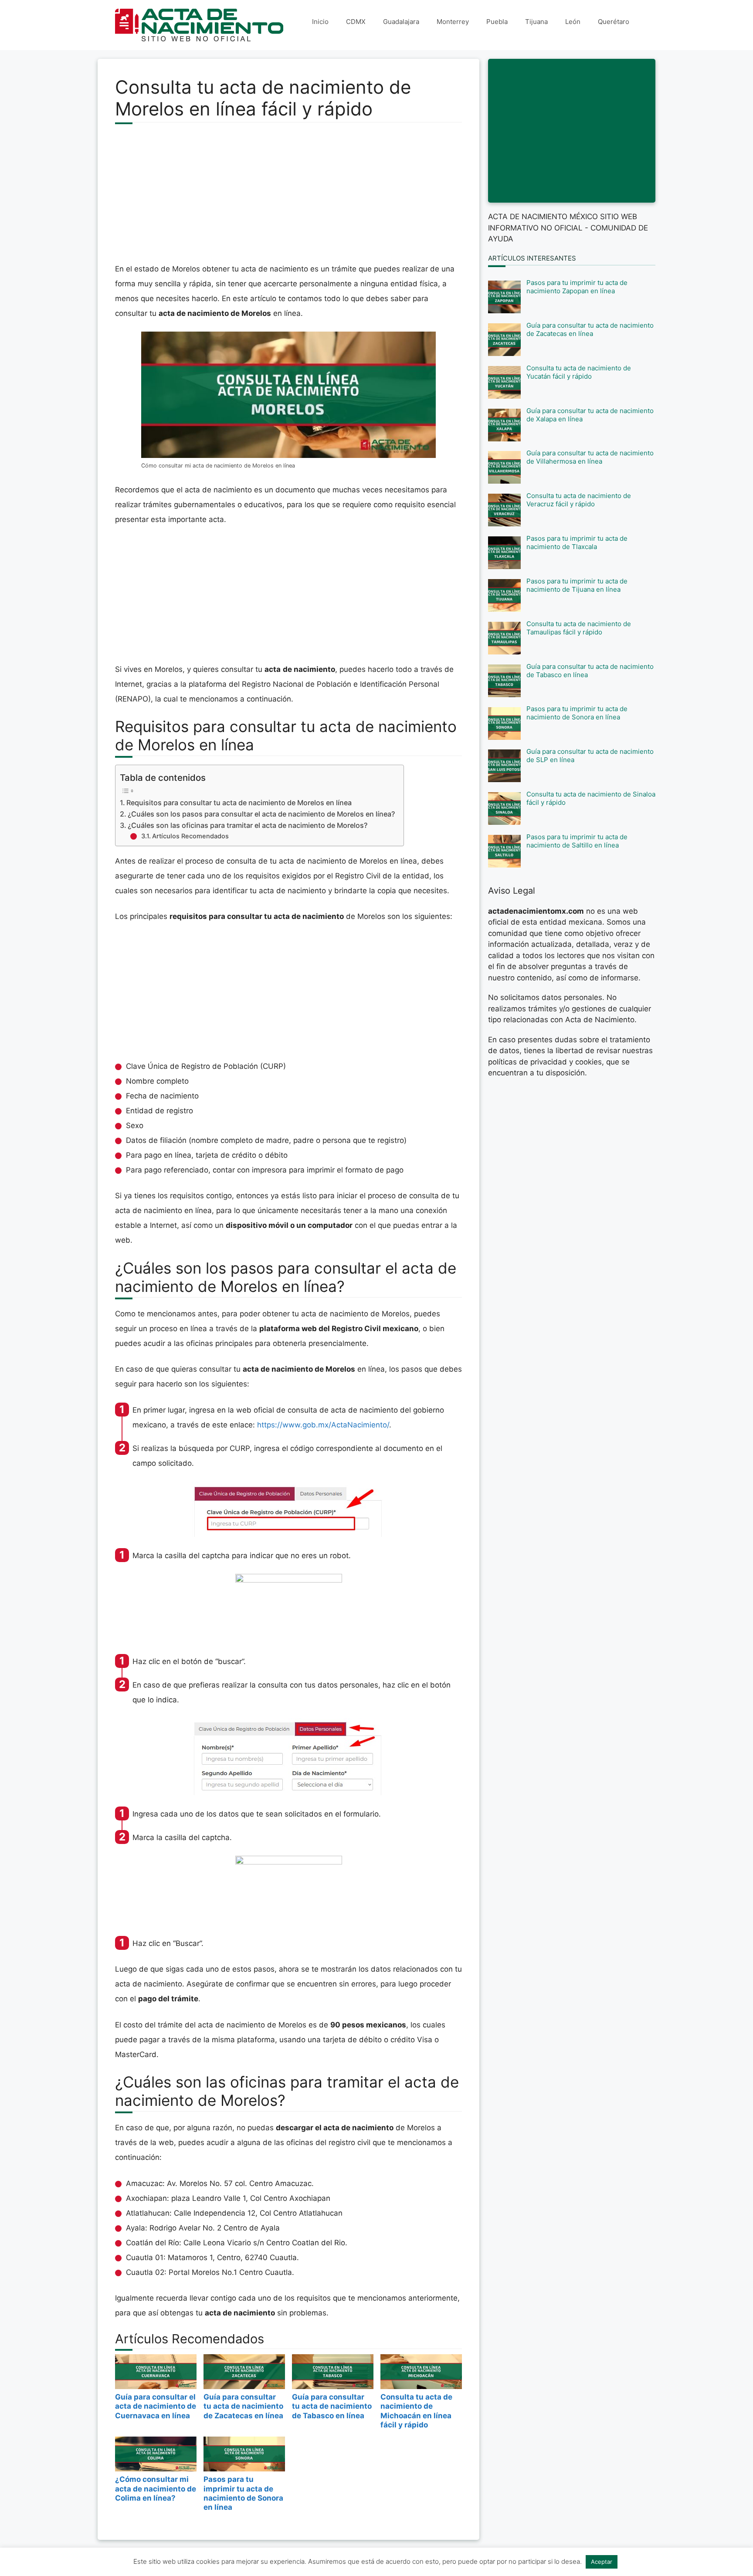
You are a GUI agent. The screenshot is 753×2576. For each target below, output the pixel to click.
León (573, 22)
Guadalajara (401, 22)
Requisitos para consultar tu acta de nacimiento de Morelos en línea (239, 803)
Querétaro (614, 22)
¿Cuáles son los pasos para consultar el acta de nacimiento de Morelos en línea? (261, 814)
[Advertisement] (288, 198)
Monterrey (453, 22)
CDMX (356, 22)
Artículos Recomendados (190, 836)
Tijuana (536, 22)
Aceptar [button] (602, 2562)
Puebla (497, 22)
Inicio (320, 22)
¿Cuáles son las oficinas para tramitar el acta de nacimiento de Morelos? (248, 825)
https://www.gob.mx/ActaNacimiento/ (323, 1425)
